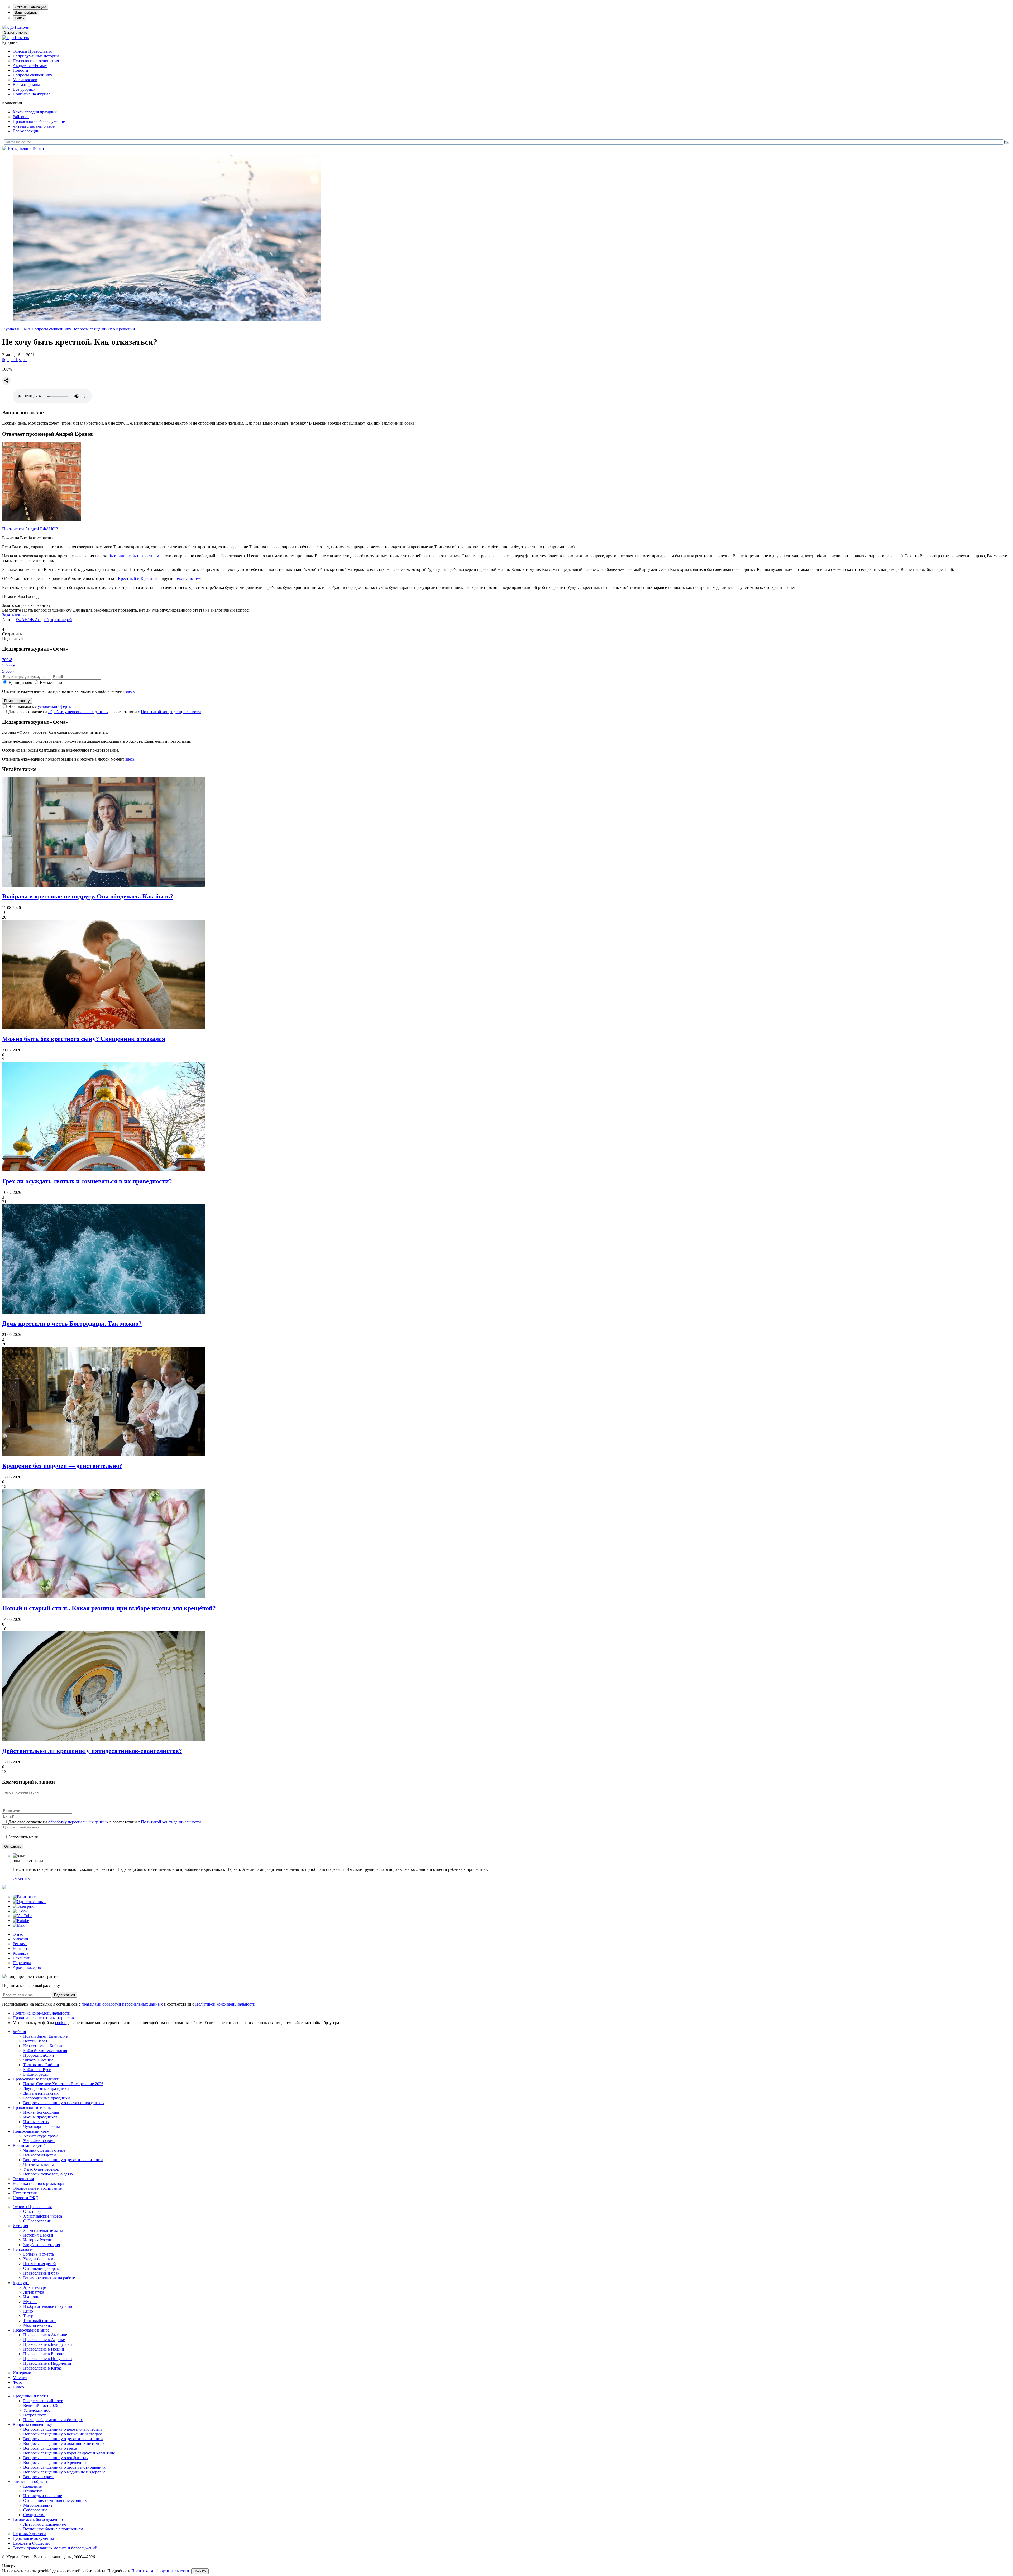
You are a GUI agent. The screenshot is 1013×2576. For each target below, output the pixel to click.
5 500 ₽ (9, 671)
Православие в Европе (44, 2354)
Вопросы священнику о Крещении (104, 329)
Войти (38, 148)
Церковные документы (33, 2538)
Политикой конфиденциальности (171, 712)
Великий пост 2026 (41, 2406)
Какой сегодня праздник (35, 112)
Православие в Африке (44, 2340)
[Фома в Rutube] (21, 1921)
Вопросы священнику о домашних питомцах (64, 2443)
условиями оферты (55, 706)
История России (38, 2240)
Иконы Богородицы (41, 2112)
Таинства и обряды (30, 2481)
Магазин (20, 1939)
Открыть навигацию (30, 7)
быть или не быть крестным (134, 556)
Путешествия (25, 2193)
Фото (17, 2382)
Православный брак (41, 2273)
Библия (19, 2032)
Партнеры (22, 1963)
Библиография (36, 2074)
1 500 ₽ (9, 665)
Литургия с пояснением (45, 2524)
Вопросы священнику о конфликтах (56, 2458)
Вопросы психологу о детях (48, 2174)
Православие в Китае (42, 2368)
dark (14, 360)
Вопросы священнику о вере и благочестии (63, 2429)
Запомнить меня (23, 1837)
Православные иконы (32, 2108)
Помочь (22, 27)
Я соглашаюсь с (40, 706)
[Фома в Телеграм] (23, 1906)
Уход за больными (39, 2259)
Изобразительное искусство (48, 2306)
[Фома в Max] (19, 1925)
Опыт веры (33, 2211)
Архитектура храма (41, 2136)
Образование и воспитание (37, 2188)
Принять (200, 2571)
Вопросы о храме (39, 2477)
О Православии (37, 2221)
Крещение (32, 2486)
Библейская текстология (45, 2051)
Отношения (23, 2179)
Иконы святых (36, 2122)
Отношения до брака (42, 2268)
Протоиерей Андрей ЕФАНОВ (30, 529)
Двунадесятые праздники (46, 2089)
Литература (34, 2292)
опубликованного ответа (182, 610)
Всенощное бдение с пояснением (53, 2529)
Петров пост (34, 2415)
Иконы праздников (40, 2117)
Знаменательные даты (43, 2230)
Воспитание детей (29, 2145)
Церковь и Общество (32, 2543)
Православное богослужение (39, 121)
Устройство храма (39, 2141)
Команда (20, 1953)
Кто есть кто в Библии (43, 2046)
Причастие (33, 2491)
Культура (21, 2283)
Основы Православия (32, 51)
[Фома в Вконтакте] (24, 1897)
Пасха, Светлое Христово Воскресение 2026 (63, 2084)
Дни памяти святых (41, 2093)
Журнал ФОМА (16, 329)
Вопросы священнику (32, 75)
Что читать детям (39, 2164)
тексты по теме (189, 578)
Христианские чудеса (43, 2216)
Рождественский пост (43, 2401)
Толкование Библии (41, 2065)
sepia (23, 360)
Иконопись (33, 2297)
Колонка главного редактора (38, 2183)
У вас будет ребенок (41, 2169)
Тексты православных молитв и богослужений (55, 2548)
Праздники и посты (30, 2396)
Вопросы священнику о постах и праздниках (64, 2103)
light (6, 360)
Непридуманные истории (36, 56)
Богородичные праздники (47, 2098)
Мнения (20, 2378)
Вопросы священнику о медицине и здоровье (64, 2472)
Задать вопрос (15, 615)
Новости (20, 70)
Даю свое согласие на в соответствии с (105, 712)
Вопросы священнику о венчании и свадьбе (63, 2434)
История (20, 2226)
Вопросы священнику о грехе (50, 2448)
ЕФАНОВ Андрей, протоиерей (44, 620)
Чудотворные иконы (42, 2126)
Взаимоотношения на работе (49, 2278)
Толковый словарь (40, 2321)
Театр (28, 2316)
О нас (18, 1934)
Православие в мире (31, 2330)
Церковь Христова (29, 2534)
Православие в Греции (44, 2349)
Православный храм (31, 2131)
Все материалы (26, 85)
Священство (34, 2515)
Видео (18, 2387)
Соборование (35, 2510)
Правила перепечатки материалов (43, 2018)
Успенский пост (38, 2410)
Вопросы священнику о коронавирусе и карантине (69, 2453)
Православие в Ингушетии (48, 2359)
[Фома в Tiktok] (20, 1911)
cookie (61, 2023)
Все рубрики (24, 89)
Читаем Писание (38, 2060)
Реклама (20, 1944)
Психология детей (40, 2155)
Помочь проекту (17, 701)
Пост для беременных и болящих (53, 2420)
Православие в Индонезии (47, 2363)
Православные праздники (36, 2079)
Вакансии (21, 1958)
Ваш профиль (26, 13)
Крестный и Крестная (138, 578)
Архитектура (35, 2287)
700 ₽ (7, 660)
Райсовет (21, 117)
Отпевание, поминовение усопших (55, 2500)
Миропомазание (38, 2505)
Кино (28, 2311)
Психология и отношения (36, 61)
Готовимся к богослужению (38, 2519)
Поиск (20, 18)
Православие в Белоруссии (48, 2344)
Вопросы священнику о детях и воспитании (63, 2160)
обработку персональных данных (78, 712)
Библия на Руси (37, 2070)
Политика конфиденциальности (42, 2013)
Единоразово (20, 682)
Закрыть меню (16, 33)
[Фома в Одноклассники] (29, 1902)
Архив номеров (27, 1967)
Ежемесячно (51, 682)
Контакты (21, 1948)
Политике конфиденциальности (160, 2571)
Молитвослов (25, 80)
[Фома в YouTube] (22, 1916)
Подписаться (64, 1995)
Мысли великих (38, 2325)
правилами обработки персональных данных (123, 2004)
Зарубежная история (42, 2245)
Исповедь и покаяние (43, 2496)
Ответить (21, 1878)
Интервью (22, 2373)
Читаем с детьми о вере (34, 126)
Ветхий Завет (35, 2041)
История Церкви (38, 2235)
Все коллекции (26, 131)
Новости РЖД (25, 2198)
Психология (23, 2249)
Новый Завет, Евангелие (45, 2036)
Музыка (30, 2302)
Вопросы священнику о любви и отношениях (64, 2467)
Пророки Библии (39, 2055)
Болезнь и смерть (39, 2254)
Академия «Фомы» (30, 66)
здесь (130, 691)
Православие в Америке (45, 2335)
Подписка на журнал (32, 94)
